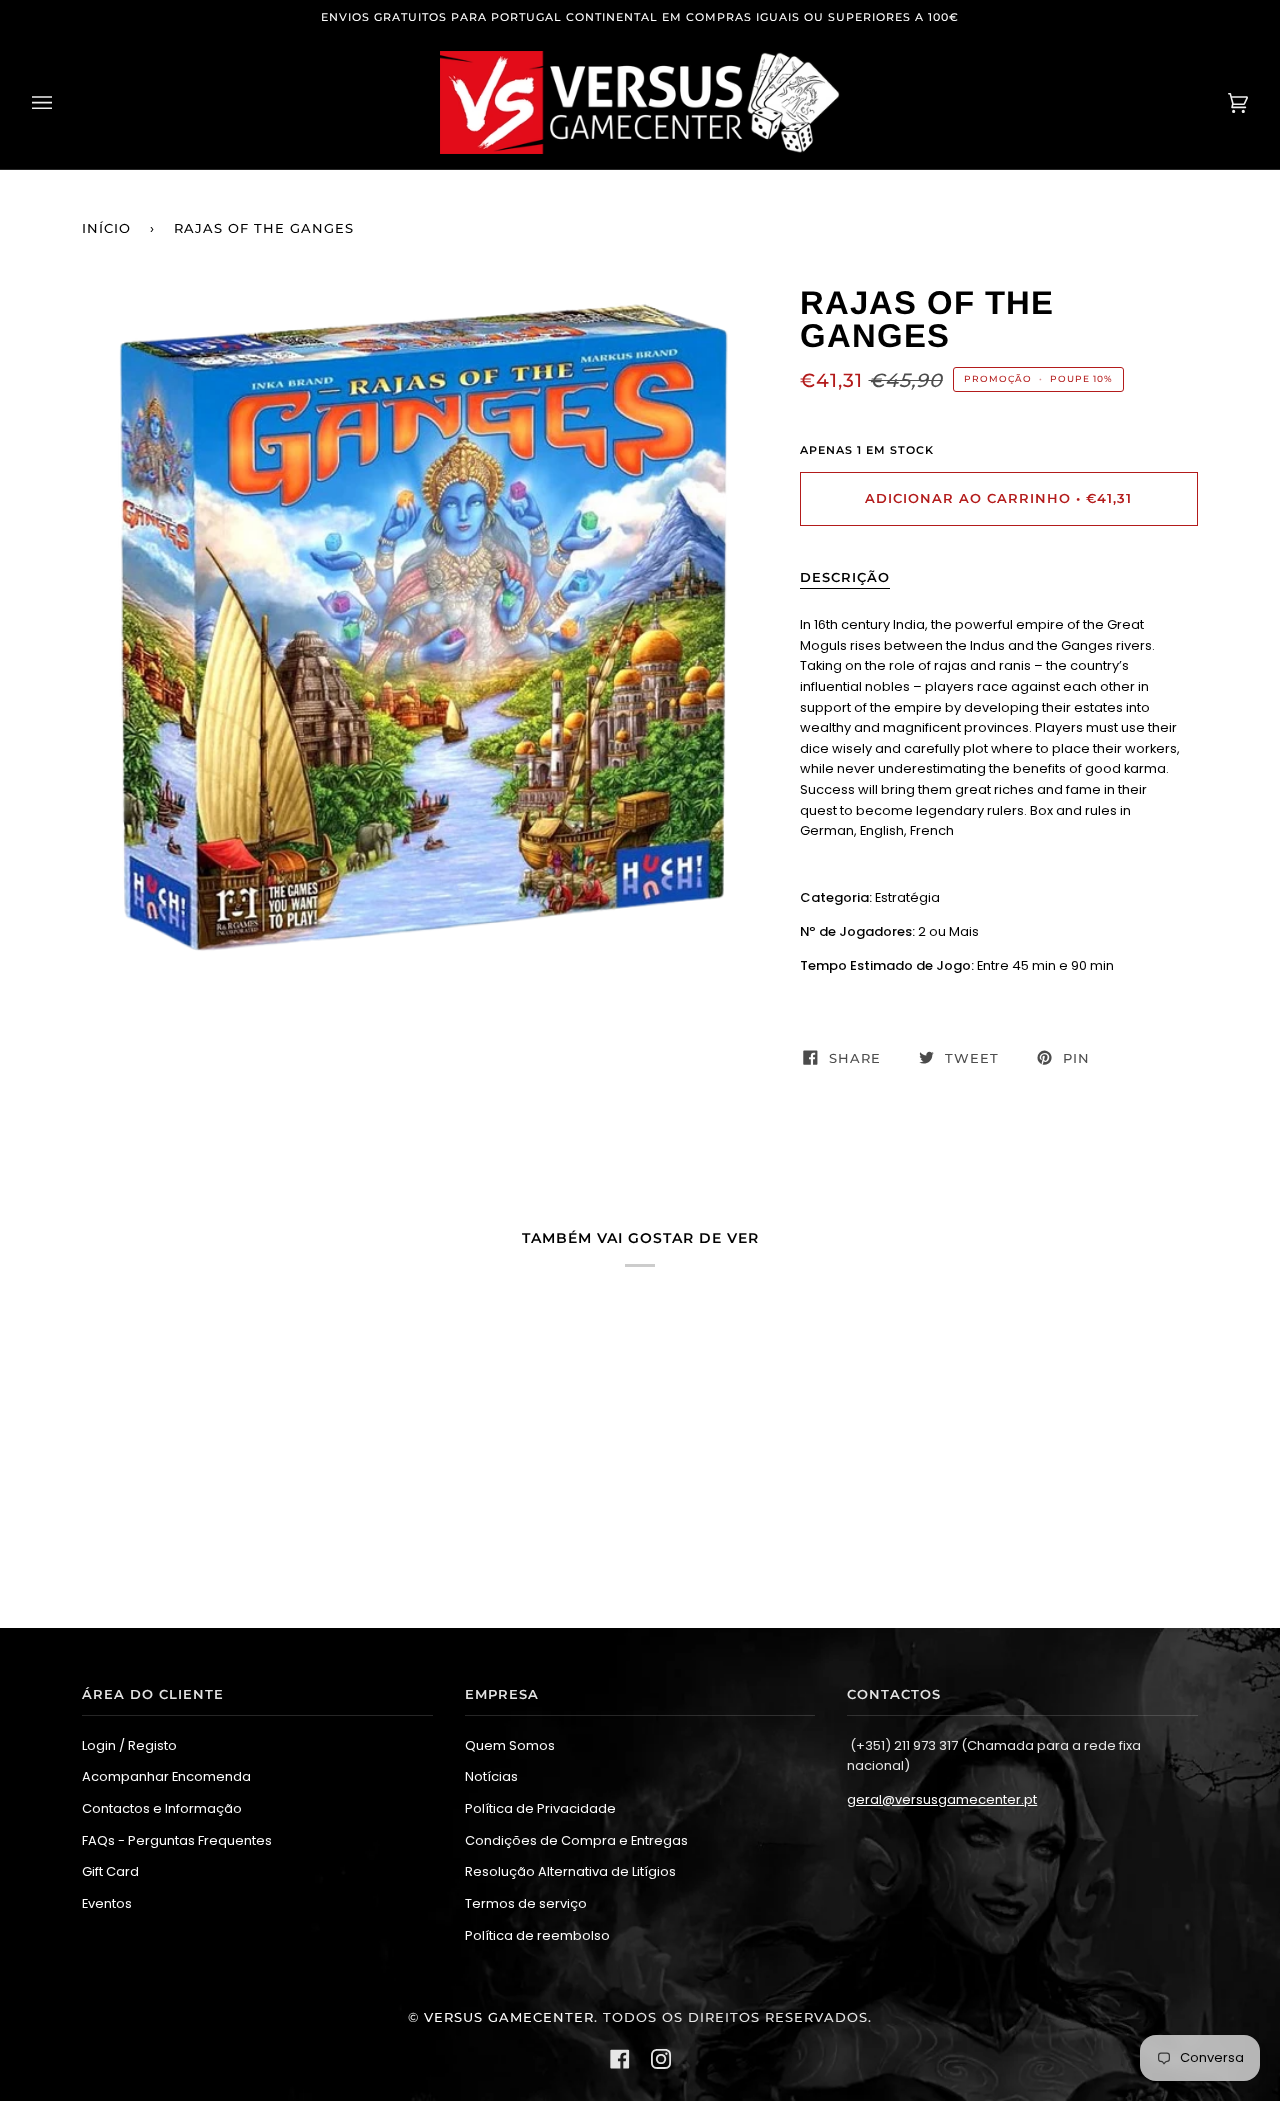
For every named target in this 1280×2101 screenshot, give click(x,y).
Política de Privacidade (540, 1808)
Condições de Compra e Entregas (576, 1840)
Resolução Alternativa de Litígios (570, 1871)
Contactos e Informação (162, 1808)
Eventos (107, 1903)
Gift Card (110, 1871)
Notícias (491, 1776)
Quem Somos (510, 1745)
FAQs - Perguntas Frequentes (177, 1840)
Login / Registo (129, 1745)
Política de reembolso (537, 1935)
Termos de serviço (526, 1903)
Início (106, 228)
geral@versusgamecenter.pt (942, 1799)
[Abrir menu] (62, 102)
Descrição (845, 577)
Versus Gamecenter (509, 2017)
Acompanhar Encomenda (166, 1776)
